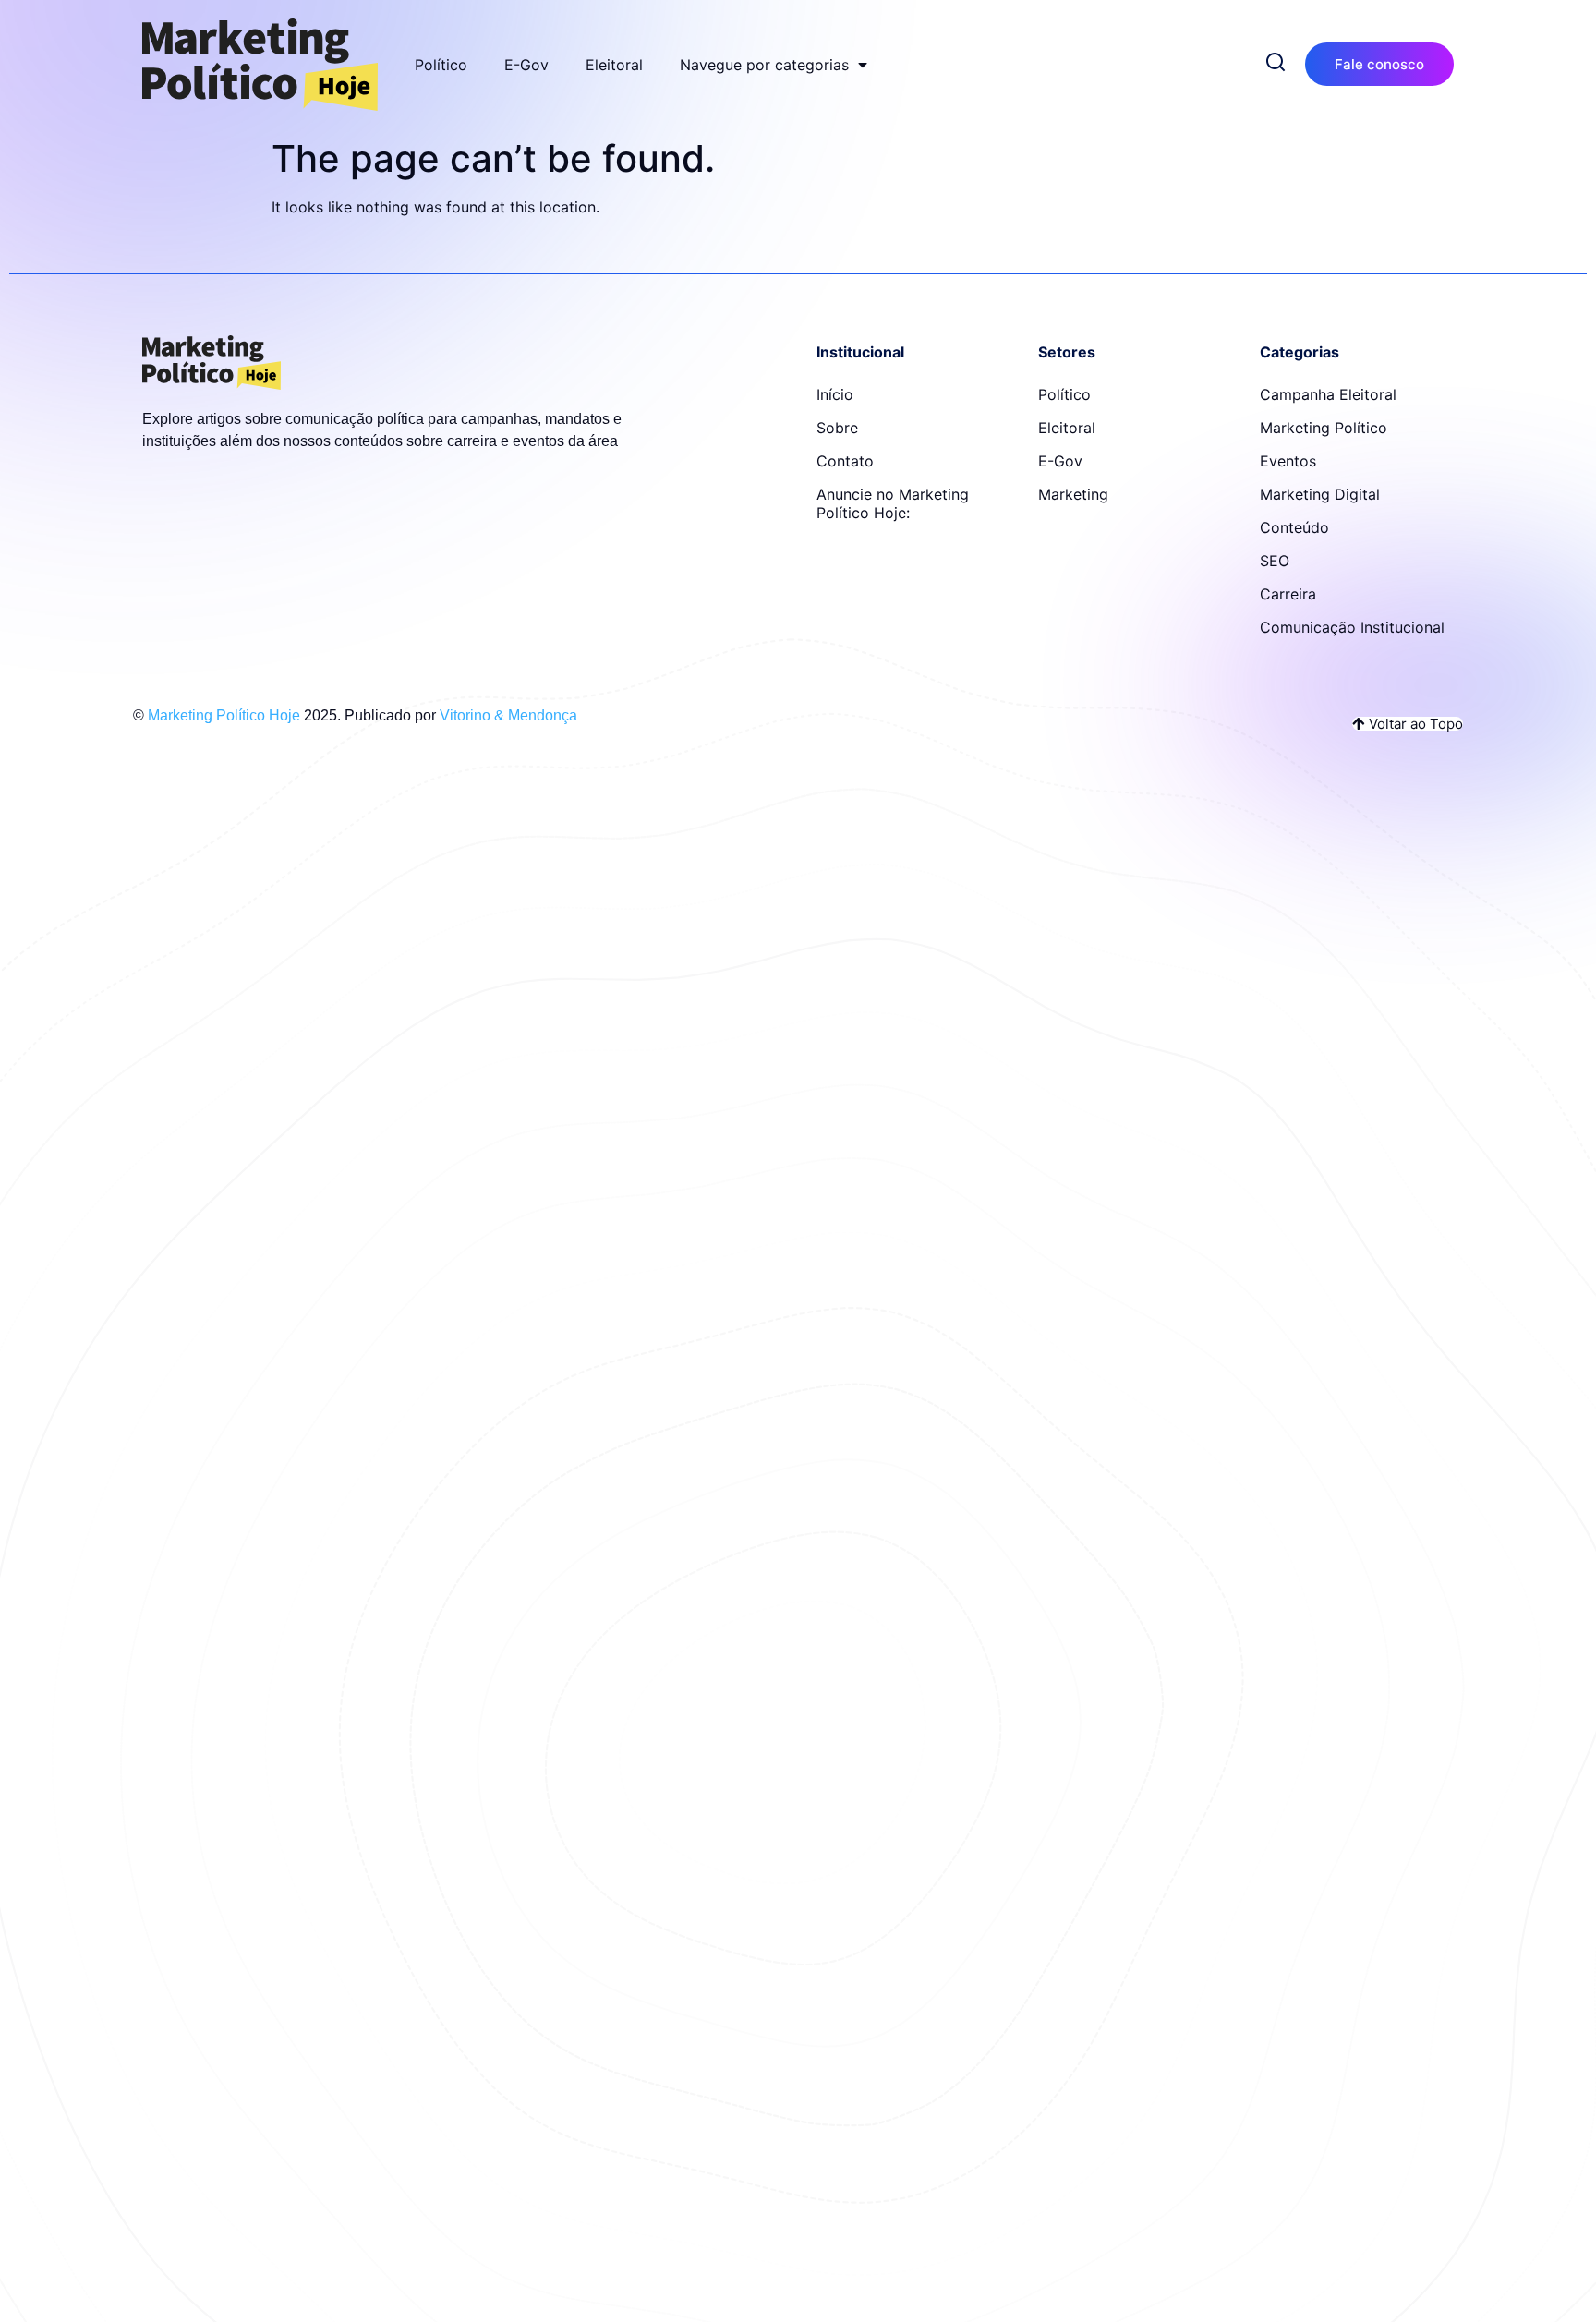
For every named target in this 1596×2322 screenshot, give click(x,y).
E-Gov (526, 65)
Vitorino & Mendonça (508, 715)
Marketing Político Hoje (224, 715)
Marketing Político (1324, 428)
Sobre (837, 428)
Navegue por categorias (764, 65)
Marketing (1073, 494)
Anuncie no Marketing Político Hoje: (893, 503)
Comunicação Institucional (1352, 627)
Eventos (1288, 461)
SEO (1275, 561)
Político (441, 65)
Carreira (1288, 594)
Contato (845, 461)
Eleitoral (614, 65)
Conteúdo (1294, 527)
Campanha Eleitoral (1328, 394)
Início (835, 394)
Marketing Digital (1320, 494)
